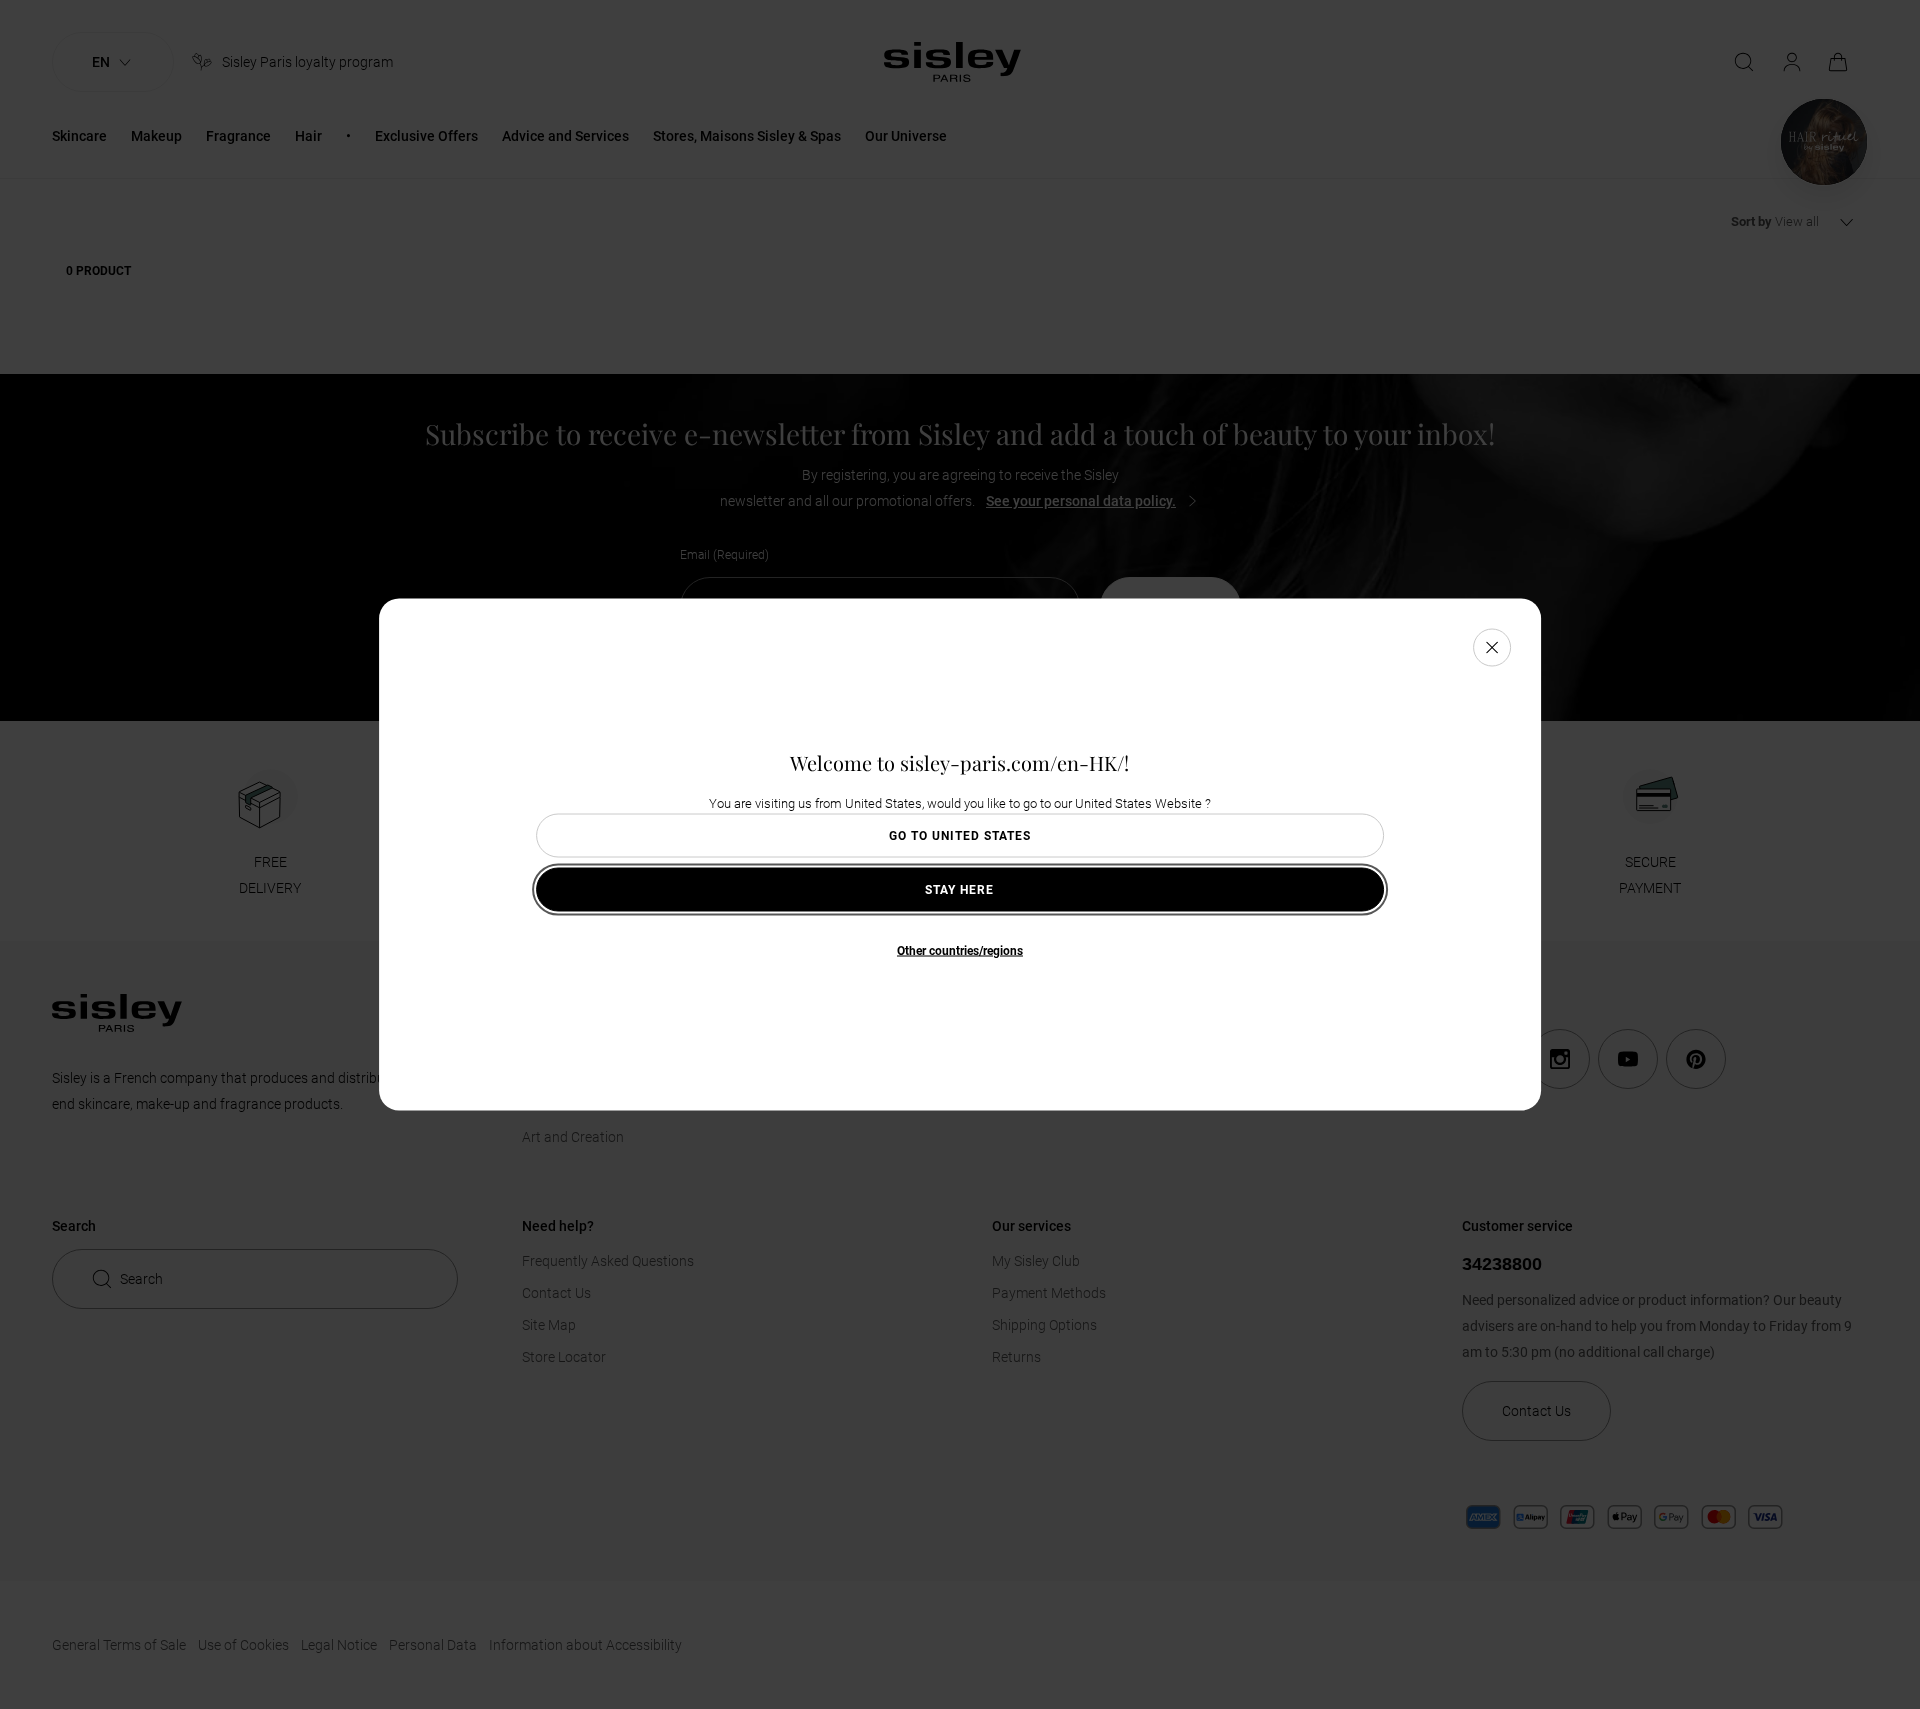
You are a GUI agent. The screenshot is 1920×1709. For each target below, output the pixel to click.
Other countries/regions (960, 951)
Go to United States (960, 836)
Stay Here (959, 890)
